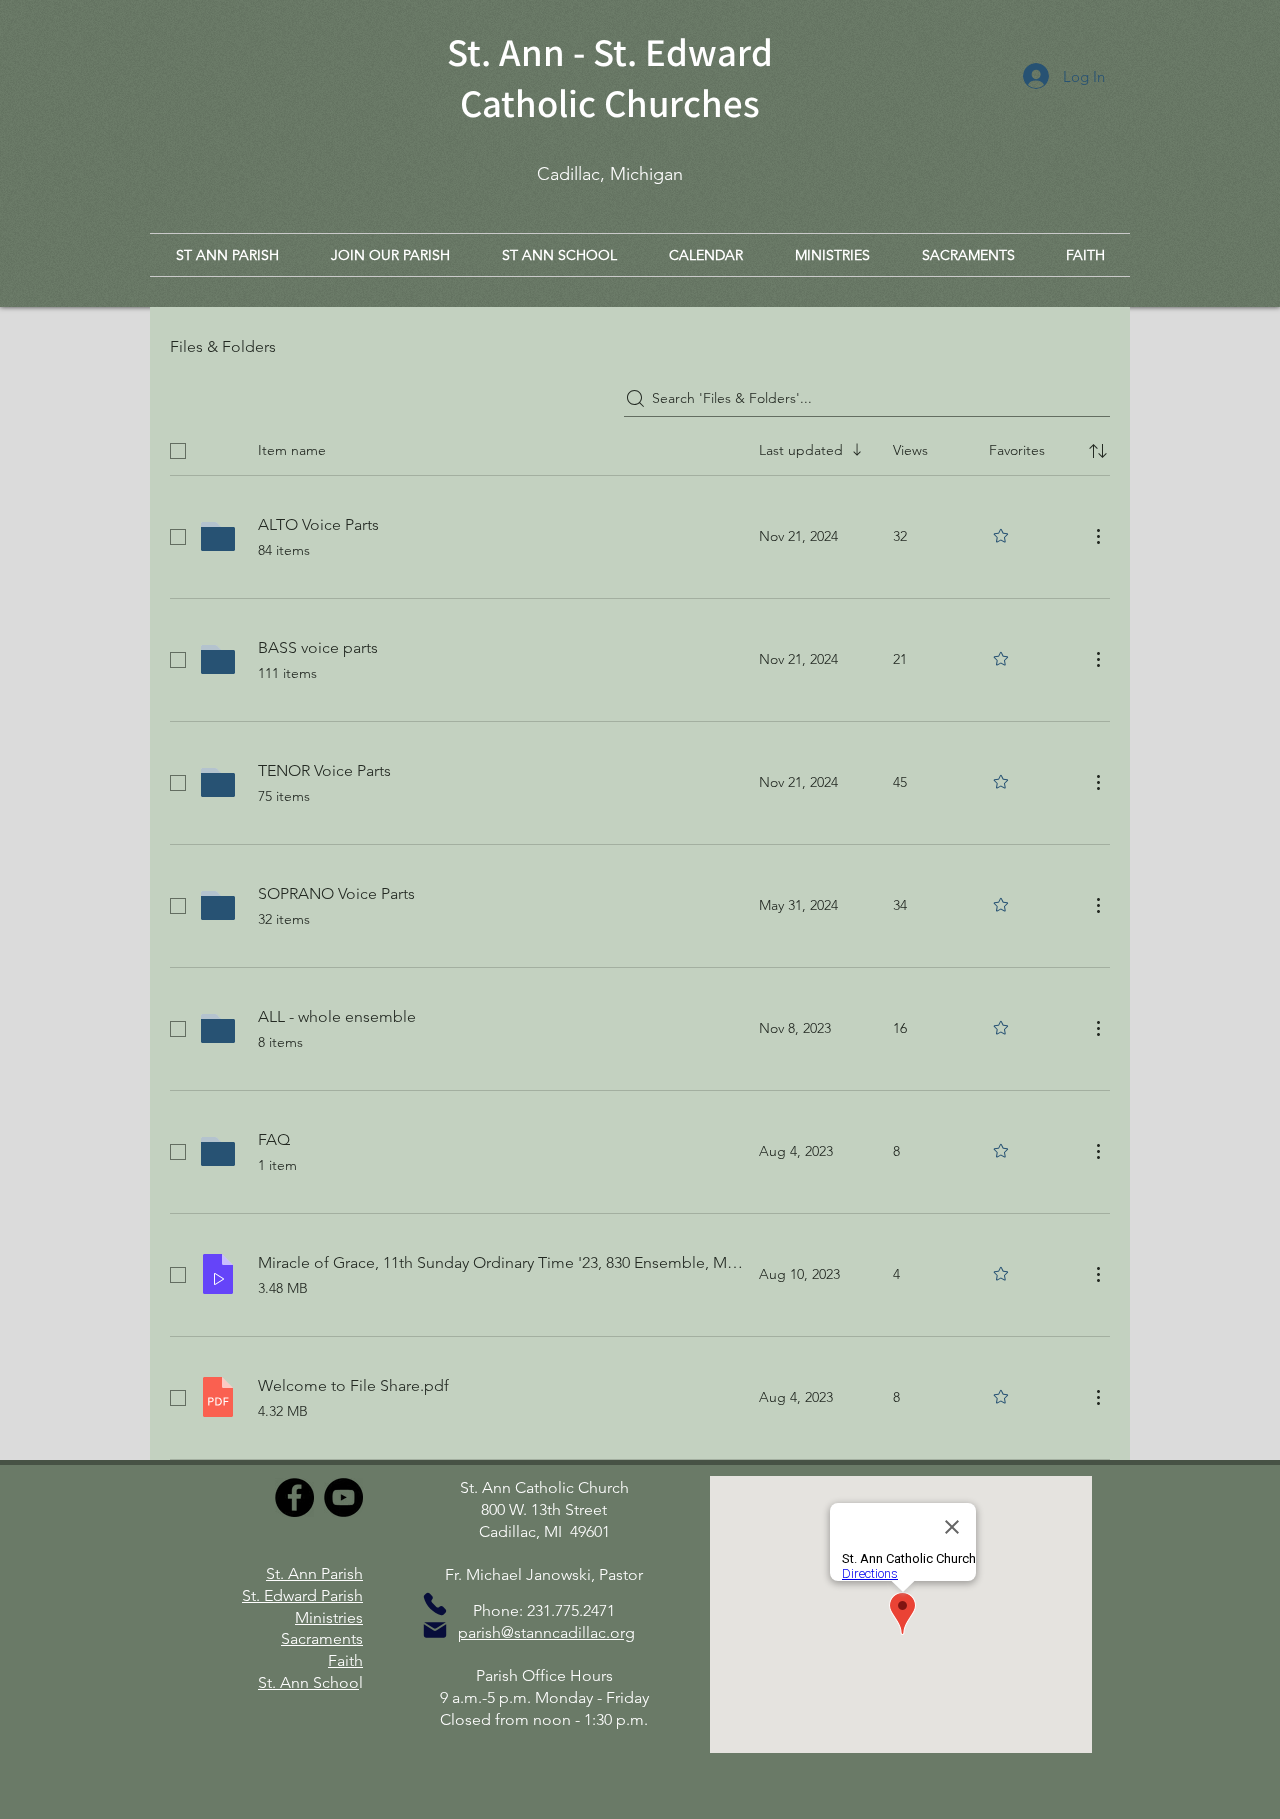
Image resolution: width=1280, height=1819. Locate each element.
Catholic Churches (610, 102)
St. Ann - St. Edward (610, 51)
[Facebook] (294, 1497)
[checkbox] (178, 451)
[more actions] (1098, 536)
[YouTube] (343, 1497)
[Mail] (435, 1630)
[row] (640, 447)
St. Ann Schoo (308, 1682)
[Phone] (435, 1604)
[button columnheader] (1098, 451)
